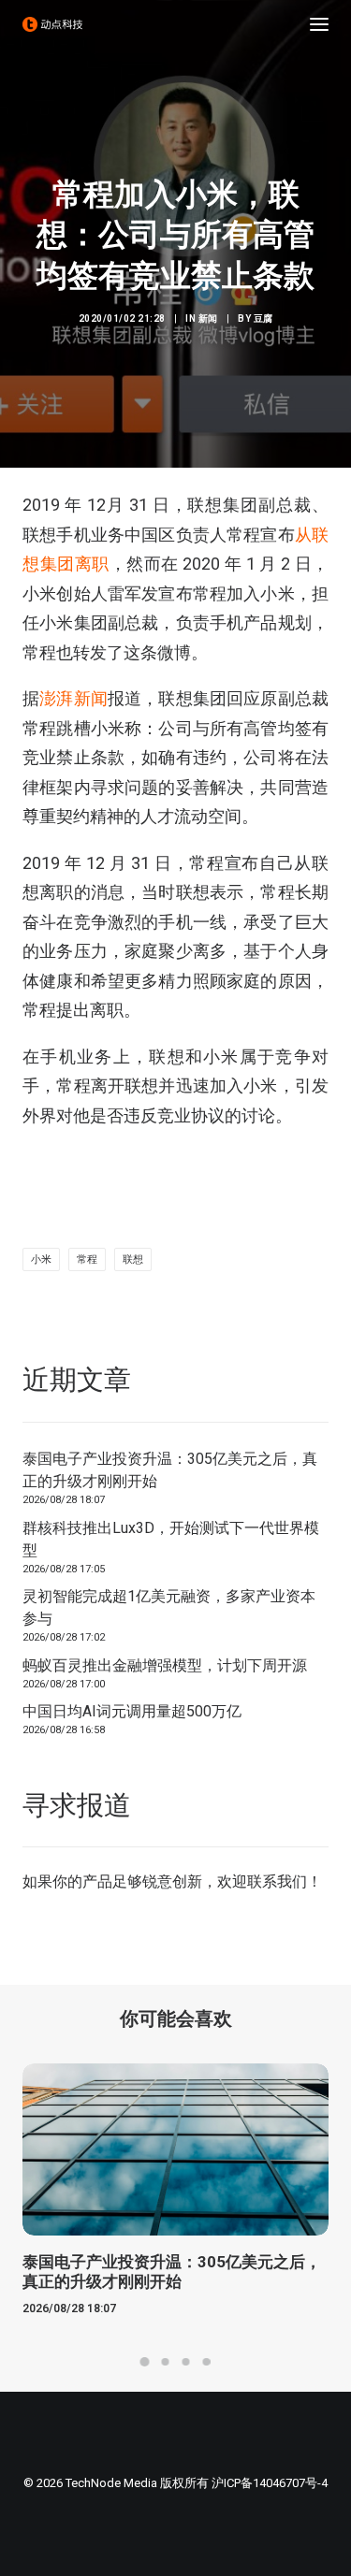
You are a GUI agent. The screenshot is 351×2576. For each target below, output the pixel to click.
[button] (319, 24)
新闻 (208, 318)
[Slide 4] (207, 2362)
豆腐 (263, 318)
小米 (41, 1259)
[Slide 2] (166, 2362)
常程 (87, 1259)
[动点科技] (52, 24)
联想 (133, 1259)
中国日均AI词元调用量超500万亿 (132, 1711)
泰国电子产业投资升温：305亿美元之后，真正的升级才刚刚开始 (170, 1470)
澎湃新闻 (73, 698)
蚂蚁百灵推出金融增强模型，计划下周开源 (165, 1665)
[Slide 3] (186, 2362)
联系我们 (277, 1881)
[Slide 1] (145, 2362)
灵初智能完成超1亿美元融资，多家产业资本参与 (169, 1607)
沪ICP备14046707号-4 (270, 2483)
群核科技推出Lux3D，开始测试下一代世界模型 (171, 1539)
